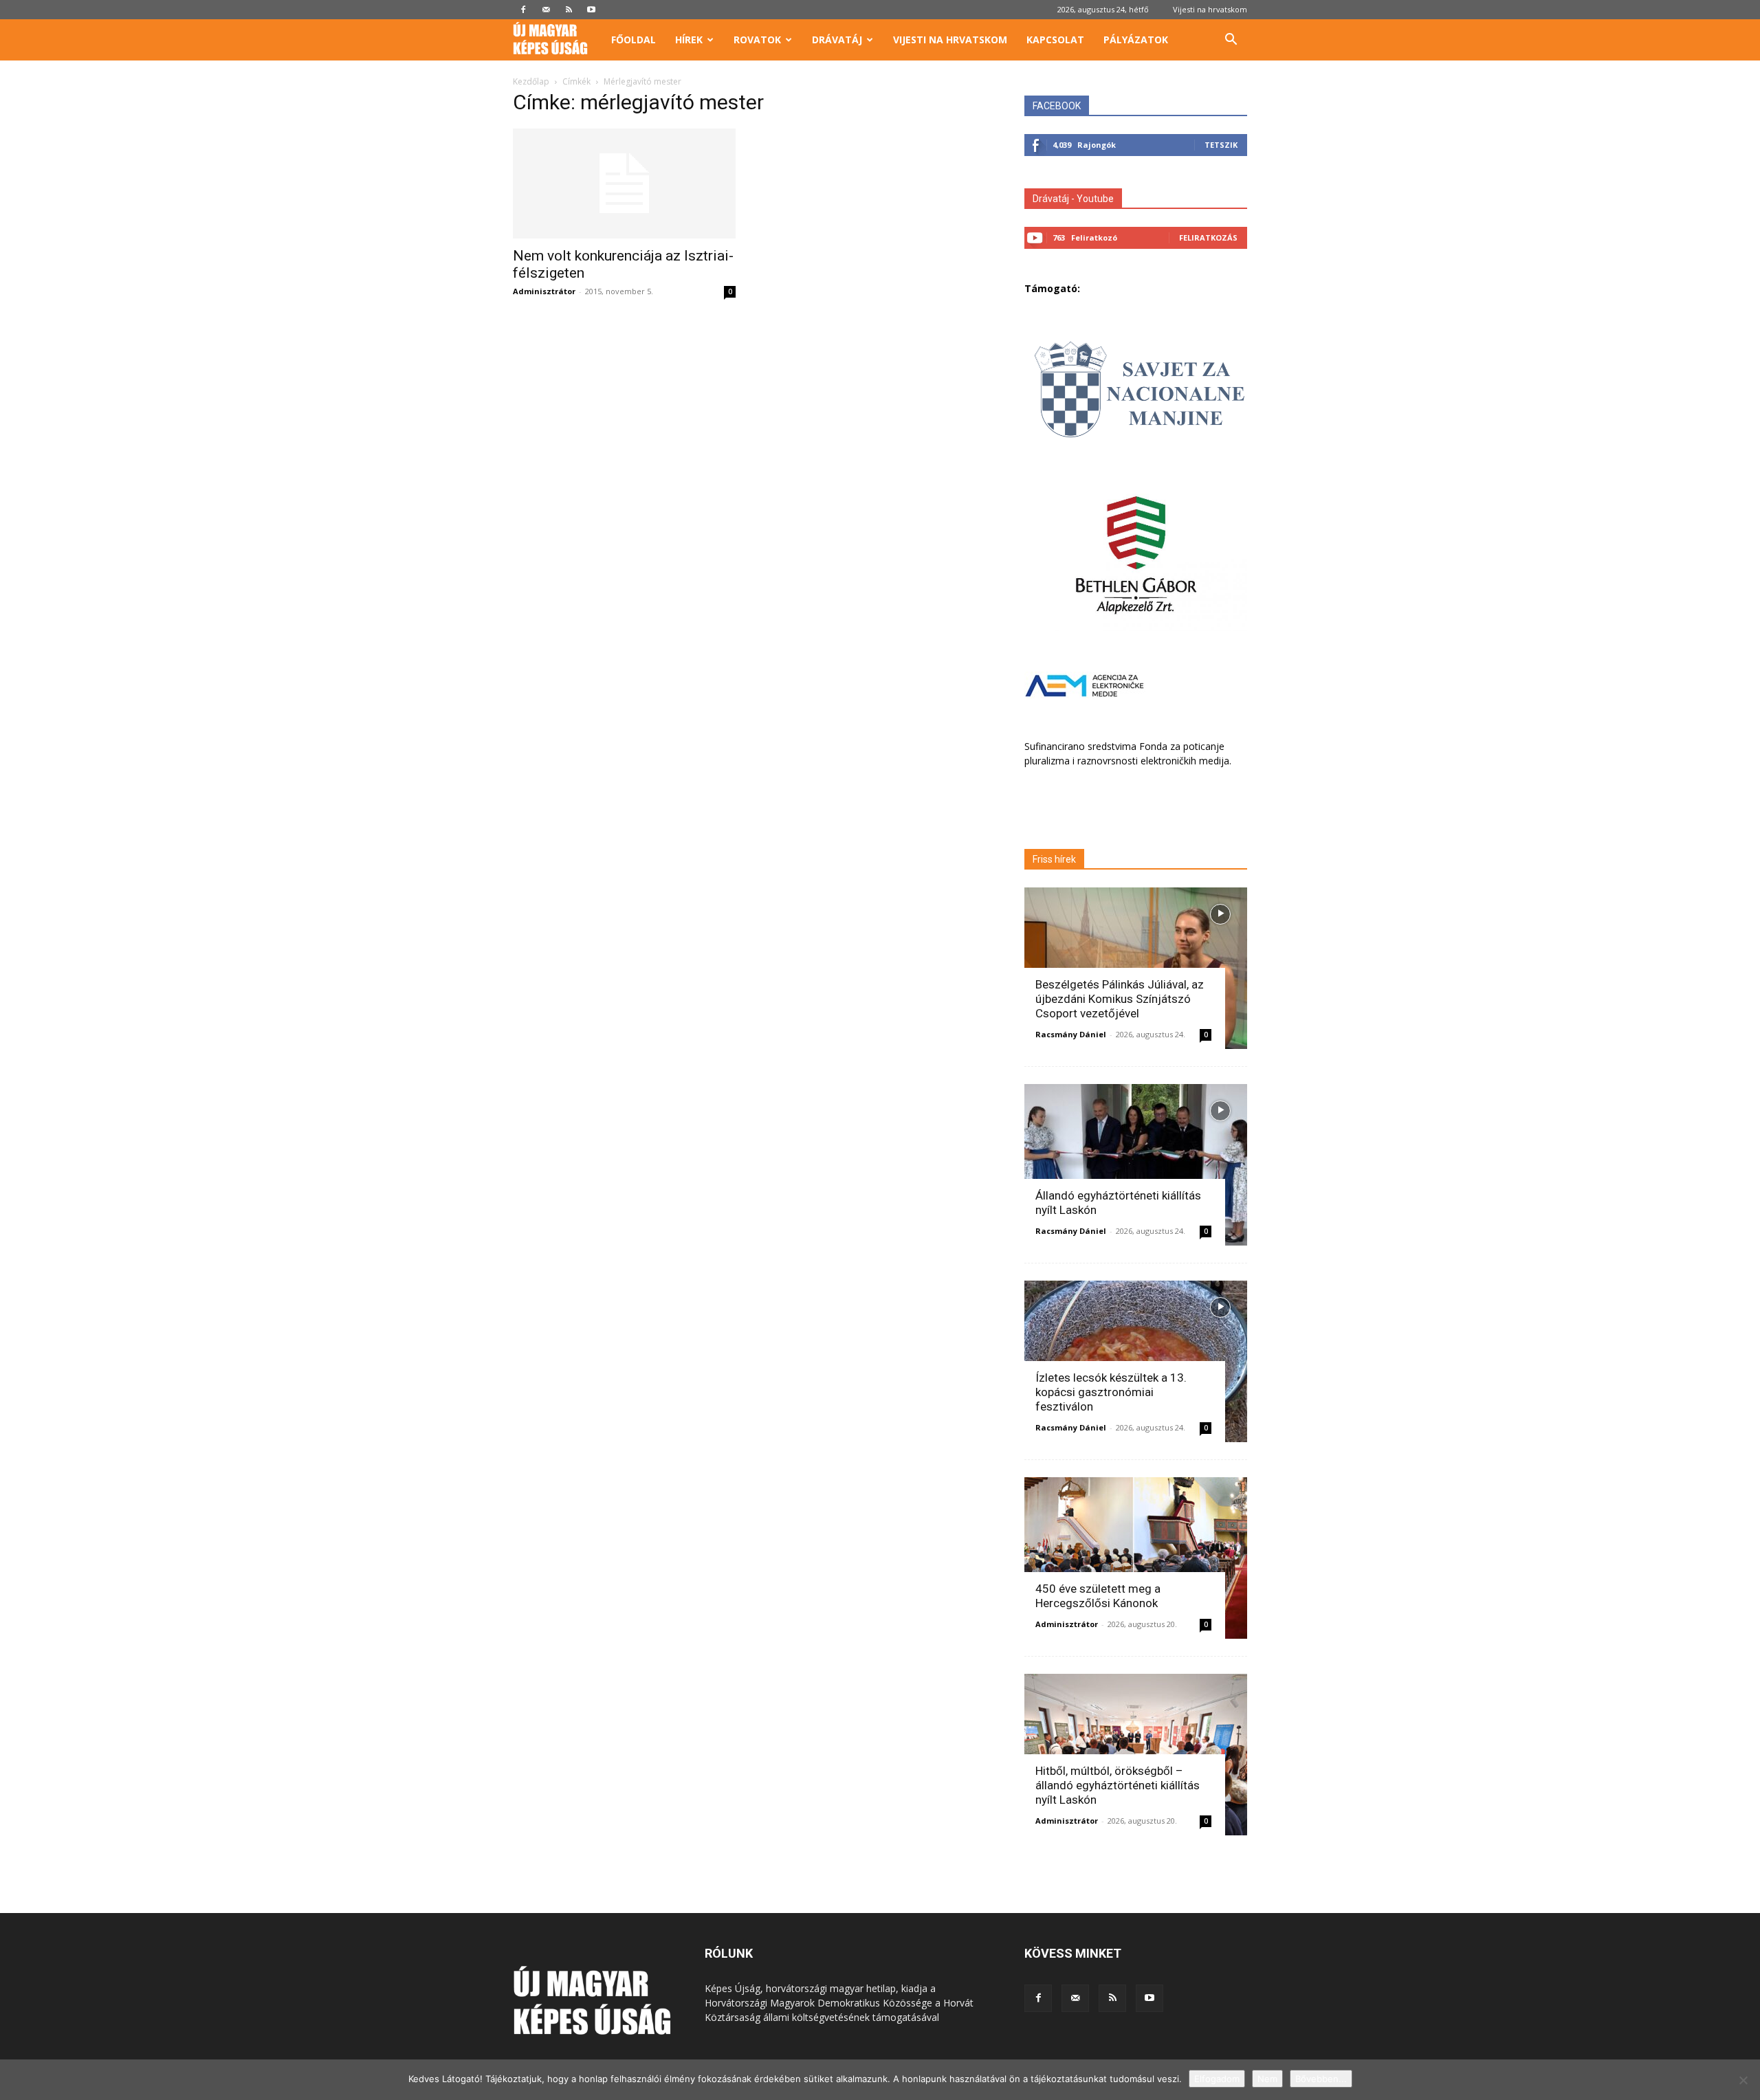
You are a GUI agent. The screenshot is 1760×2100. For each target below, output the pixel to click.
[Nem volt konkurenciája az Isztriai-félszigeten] (624, 184)
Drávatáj (837, 40)
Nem (1267, 2079)
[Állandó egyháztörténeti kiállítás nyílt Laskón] (1136, 1165)
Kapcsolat (1055, 40)
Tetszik (1221, 145)
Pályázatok (1136, 40)
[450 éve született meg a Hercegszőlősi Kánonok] (1136, 1558)
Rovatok (757, 40)
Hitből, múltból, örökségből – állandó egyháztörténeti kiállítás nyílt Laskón (1118, 1785)
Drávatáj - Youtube (1073, 199)
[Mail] (546, 10)
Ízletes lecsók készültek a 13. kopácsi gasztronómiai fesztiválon (1111, 1392)
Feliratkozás (1208, 237)
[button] (1231, 41)
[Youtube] (591, 10)
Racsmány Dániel (1071, 1034)
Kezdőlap (531, 81)
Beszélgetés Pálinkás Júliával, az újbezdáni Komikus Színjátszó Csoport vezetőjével (1120, 999)
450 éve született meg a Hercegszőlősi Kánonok (1098, 1596)
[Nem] (1743, 2080)
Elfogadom (1217, 2079)
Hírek (689, 40)
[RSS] (569, 10)
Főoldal (634, 40)
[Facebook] (523, 10)
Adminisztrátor (544, 291)
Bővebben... (1321, 2079)
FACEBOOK (1057, 106)
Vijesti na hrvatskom (1210, 9)
